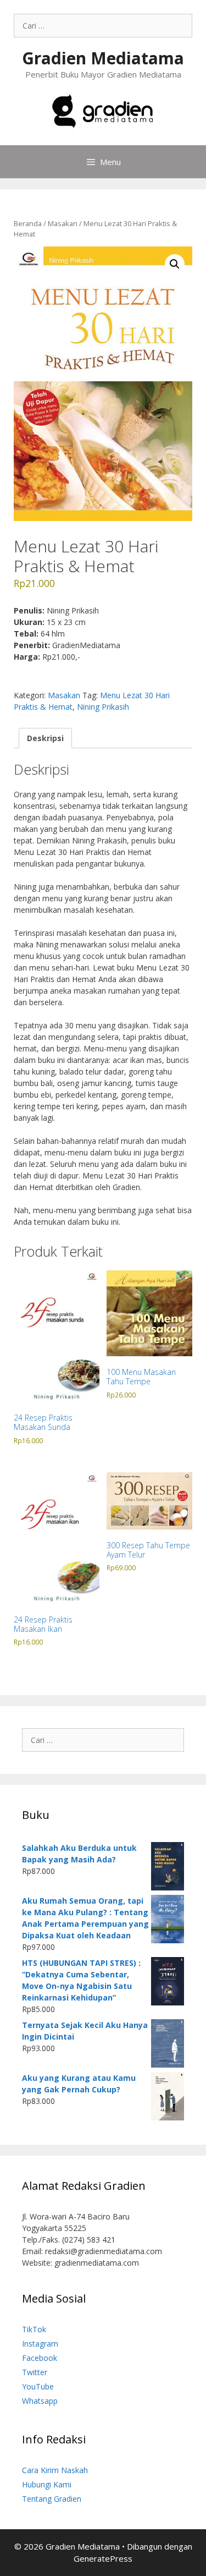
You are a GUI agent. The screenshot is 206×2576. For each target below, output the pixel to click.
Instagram (40, 2344)
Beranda (28, 223)
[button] (175, 264)
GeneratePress (103, 2558)
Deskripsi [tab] (45, 738)
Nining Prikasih (103, 707)
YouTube (38, 2386)
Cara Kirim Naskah (55, 2470)
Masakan (63, 223)
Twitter (35, 2372)
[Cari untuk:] (103, 26)
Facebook (40, 2358)
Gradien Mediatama (103, 58)
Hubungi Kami (47, 2484)
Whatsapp (40, 2401)
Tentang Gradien (52, 2499)
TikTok (34, 2329)
